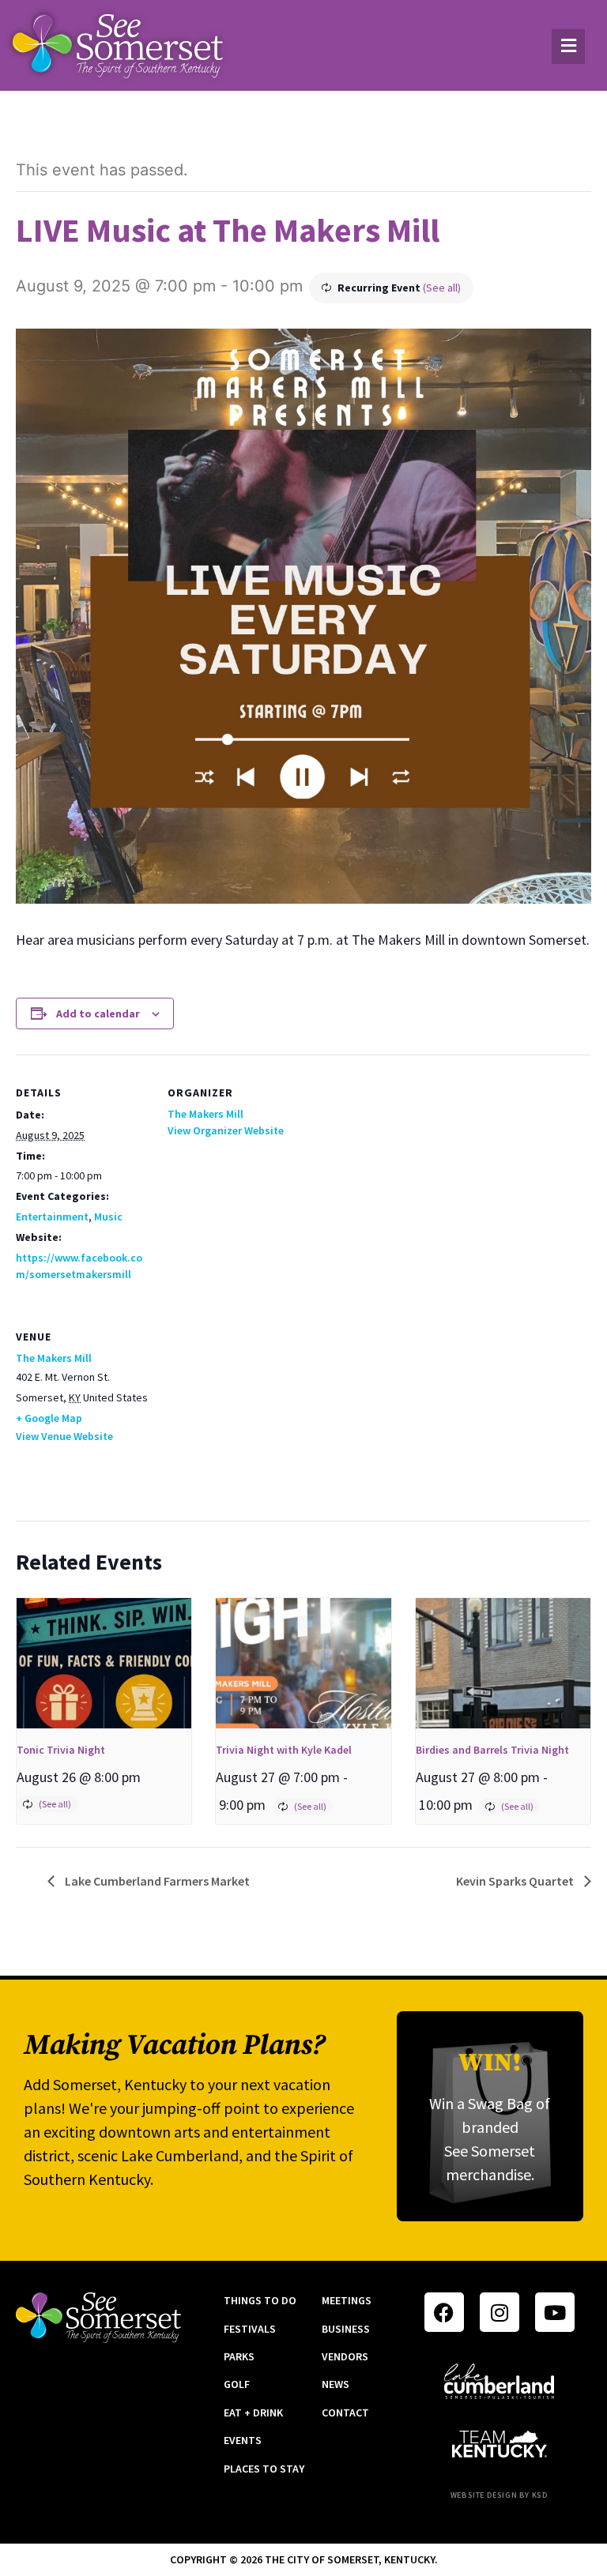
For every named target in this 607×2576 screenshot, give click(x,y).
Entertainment (52, 1217)
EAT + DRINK (253, 2412)
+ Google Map (49, 1418)
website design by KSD (500, 2495)
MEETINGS (347, 2300)
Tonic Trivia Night (61, 1750)
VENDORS (345, 2356)
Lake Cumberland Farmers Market (156, 1881)
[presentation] (104, 1664)
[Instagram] (500, 2312)
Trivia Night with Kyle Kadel (284, 1750)
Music (108, 1217)
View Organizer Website (226, 1130)
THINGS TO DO (260, 2300)
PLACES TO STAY (264, 2469)
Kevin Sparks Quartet (516, 1881)
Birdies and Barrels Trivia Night (492, 1750)
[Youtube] (555, 2312)
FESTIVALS (250, 2329)
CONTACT (345, 2412)
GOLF (237, 2384)
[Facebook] (444, 2312)
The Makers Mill (205, 1114)
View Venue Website (64, 1436)
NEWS (336, 2384)
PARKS (239, 2356)
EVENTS (243, 2440)
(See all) (442, 288)
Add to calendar (98, 1013)
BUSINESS (346, 2329)
